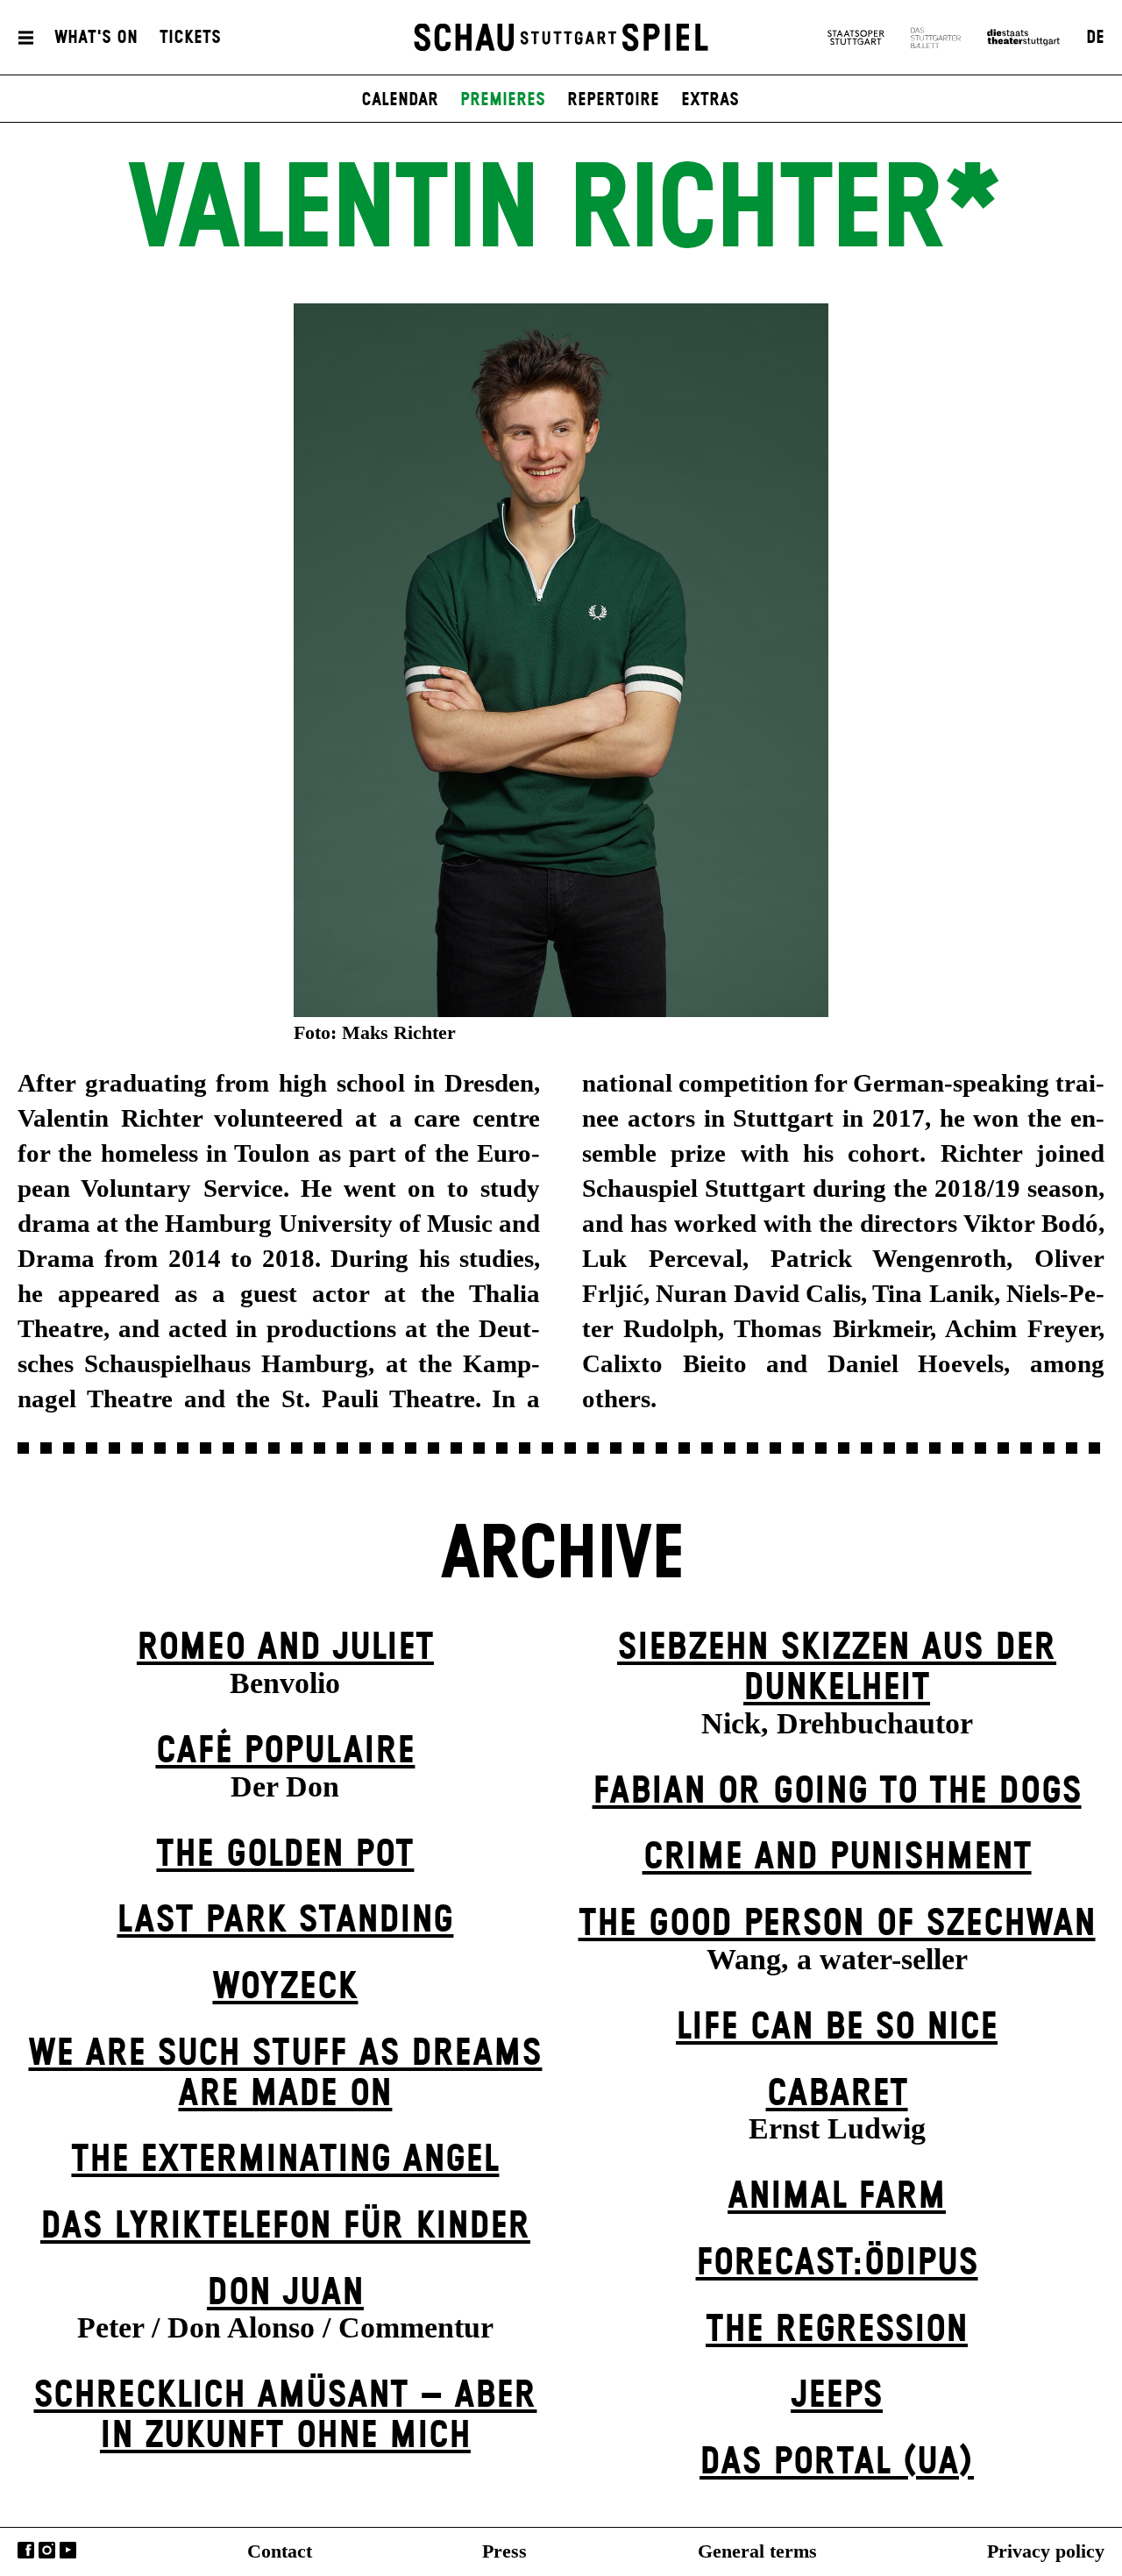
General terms (757, 2551)
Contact (280, 2551)
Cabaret (837, 2094)
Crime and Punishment (837, 1857)
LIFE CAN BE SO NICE (837, 2028)
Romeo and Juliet (285, 1648)
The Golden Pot (285, 1855)
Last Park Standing (285, 1921)
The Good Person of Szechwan (837, 1924)
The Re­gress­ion (837, 2330)
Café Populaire (285, 1751)
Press (504, 2551)
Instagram (47, 2550)
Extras (710, 100)
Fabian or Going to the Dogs (837, 1792)
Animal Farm (837, 2197)
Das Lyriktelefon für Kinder (285, 2227)
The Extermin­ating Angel (285, 2160)
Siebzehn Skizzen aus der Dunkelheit (837, 1668)
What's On (96, 38)
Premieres (503, 100)
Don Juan (285, 2293)
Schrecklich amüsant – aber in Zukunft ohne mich (285, 2416)
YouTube (68, 2550)
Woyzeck (285, 1987)
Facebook (26, 2550)
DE (1095, 38)
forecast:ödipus (837, 2263)
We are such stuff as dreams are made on (285, 2074)
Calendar (400, 100)
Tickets (190, 38)
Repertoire (613, 100)
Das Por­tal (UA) (837, 2462)
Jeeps (837, 2396)
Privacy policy (1046, 2551)
